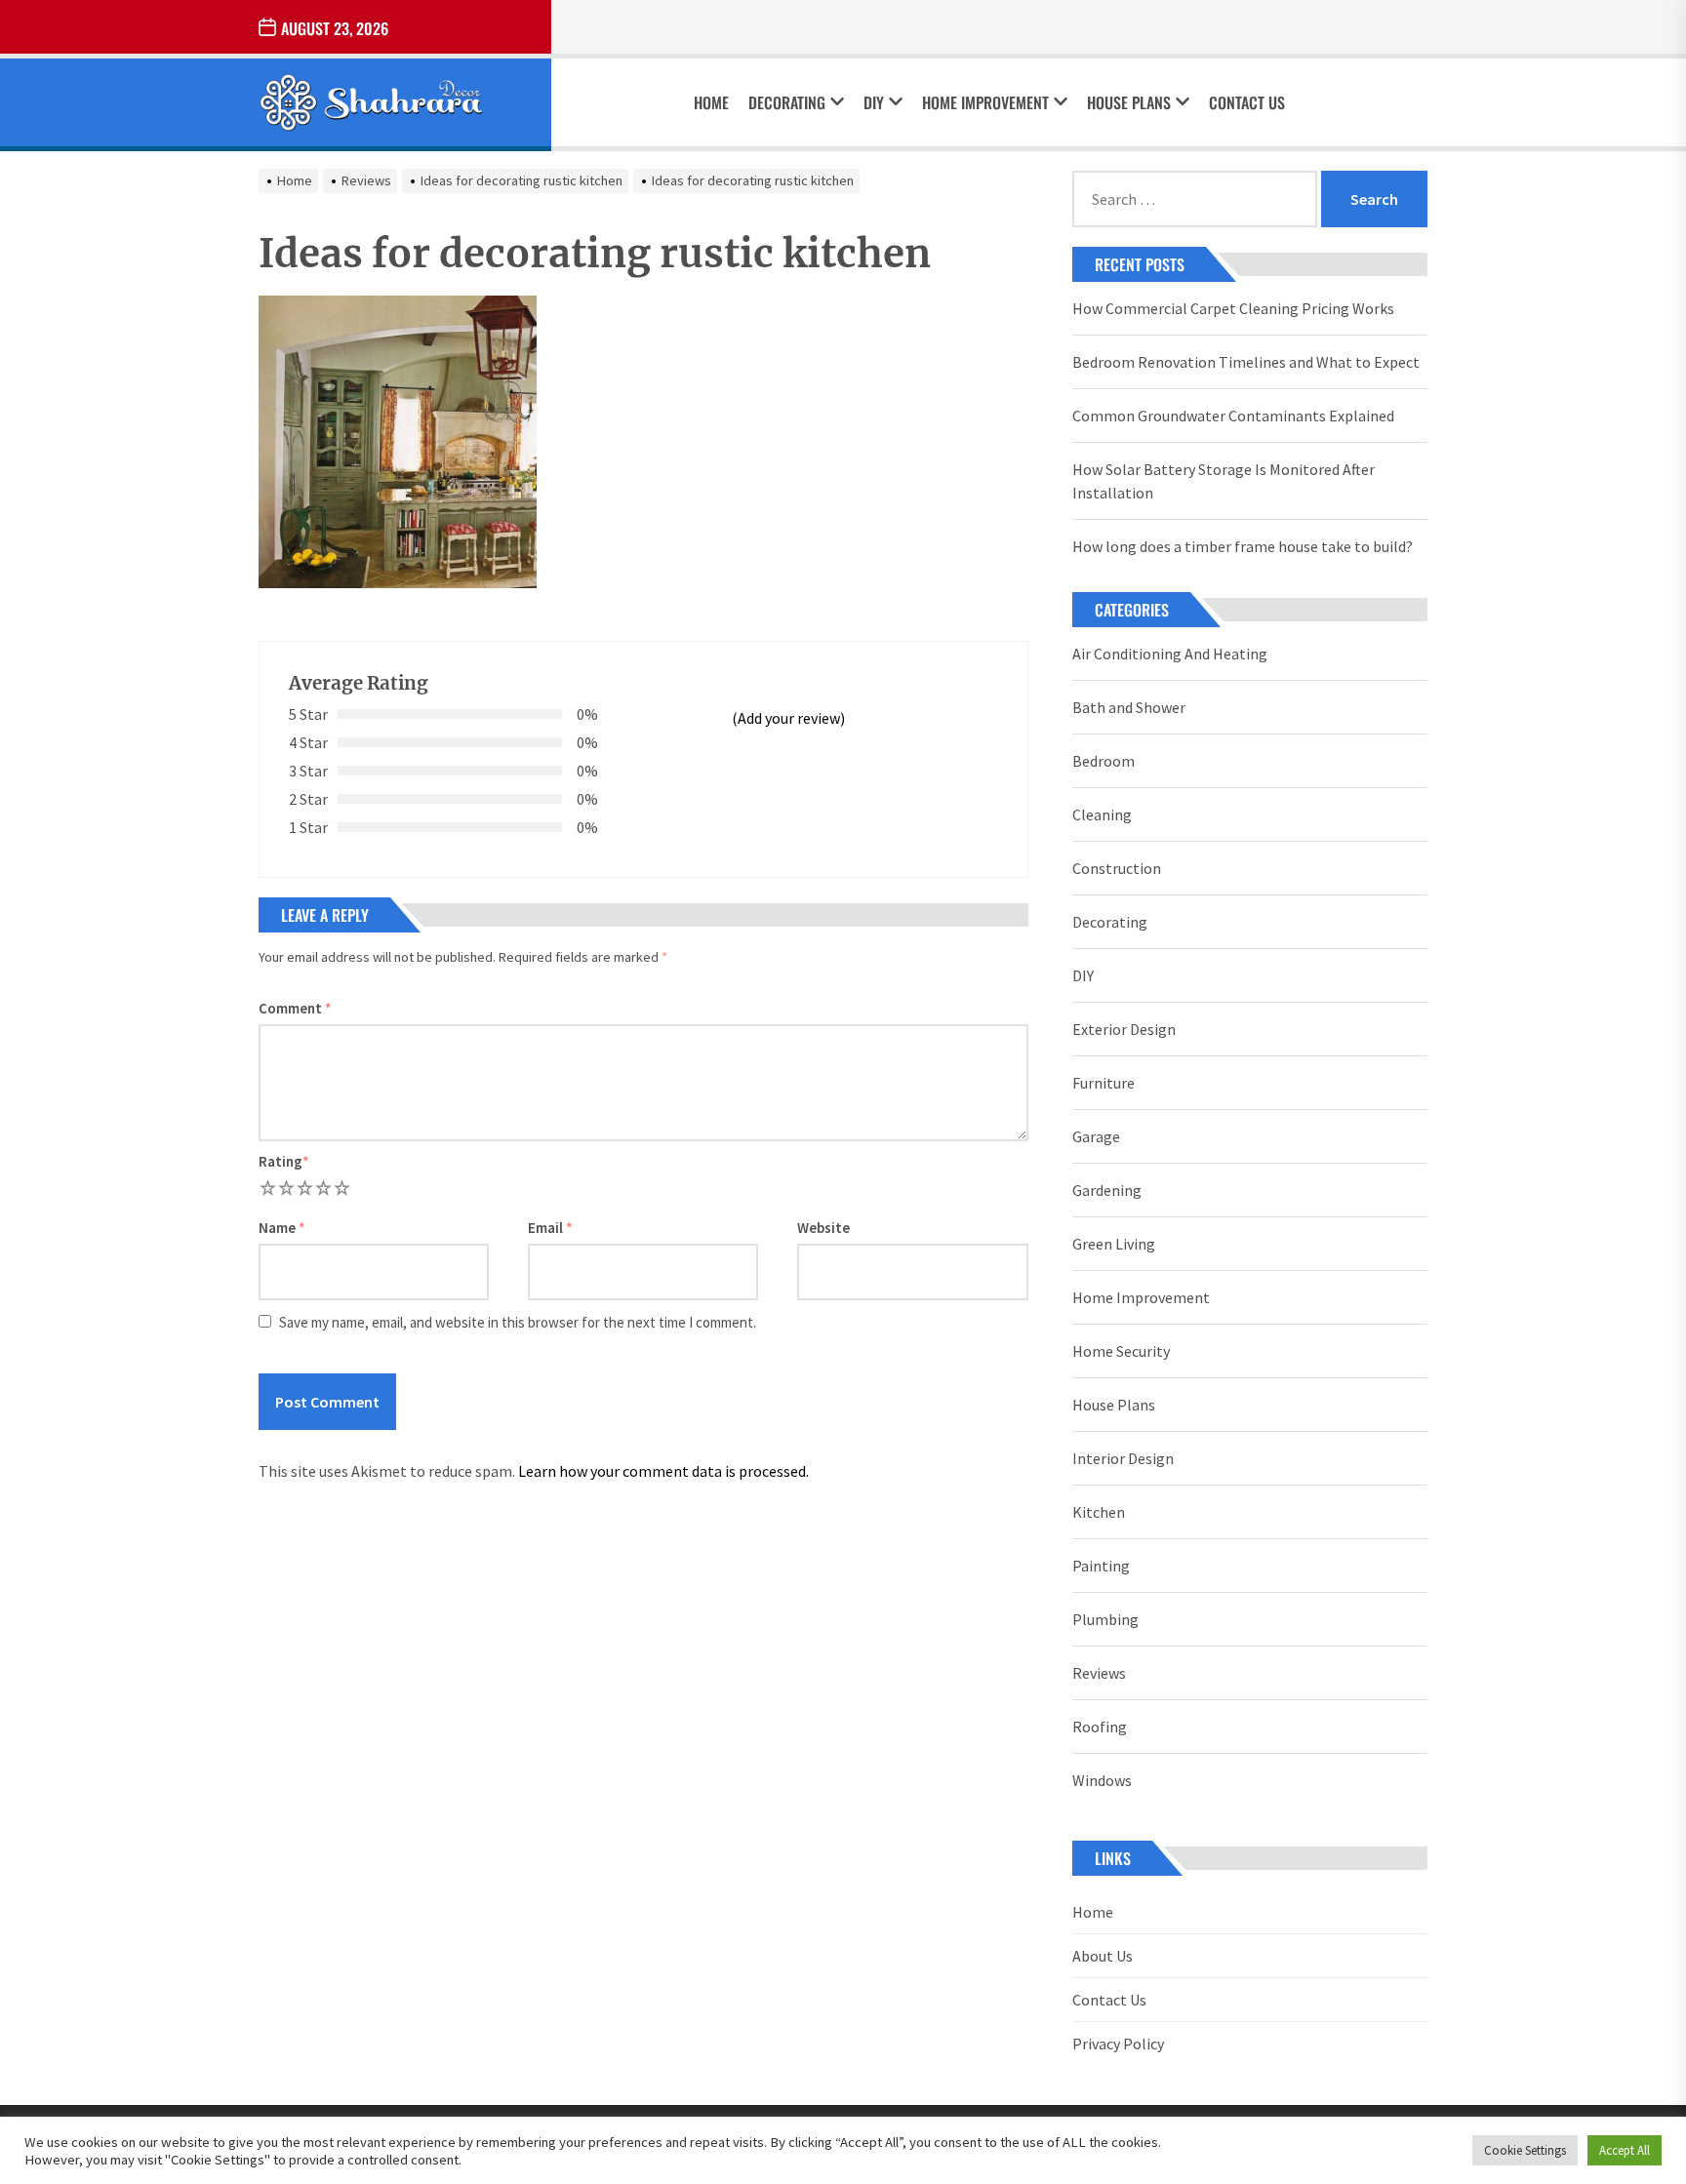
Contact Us (1247, 102)
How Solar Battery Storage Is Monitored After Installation (1224, 481)
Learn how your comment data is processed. (663, 1471)
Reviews (1099, 1673)
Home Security (1121, 1351)
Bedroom (1104, 761)
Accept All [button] (1625, 2150)
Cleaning (1102, 814)
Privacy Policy (1118, 2044)
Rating (284, 1161)
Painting (1101, 1566)
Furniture (1104, 1083)
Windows (1102, 1780)
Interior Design (1123, 1458)
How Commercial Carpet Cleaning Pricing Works (1233, 308)
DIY (874, 102)
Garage (1096, 1136)
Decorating (787, 102)
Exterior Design (1124, 1029)
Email (550, 1228)
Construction (1117, 868)
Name (282, 1228)
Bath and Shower (1129, 707)
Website (823, 1228)
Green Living (1114, 1244)
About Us (1103, 1956)
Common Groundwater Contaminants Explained (1233, 416)
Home (711, 102)
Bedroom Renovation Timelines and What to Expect (1246, 362)
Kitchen (1099, 1512)
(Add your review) (788, 718)
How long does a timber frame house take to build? (1243, 546)
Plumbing (1105, 1619)
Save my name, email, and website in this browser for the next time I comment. (518, 1322)
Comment (295, 1008)
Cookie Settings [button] (1525, 2150)
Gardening (1107, 1190)
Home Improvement (985, 102)
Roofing (1100, 1727)
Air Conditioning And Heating (1170, 654)
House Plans (1129, 102)
